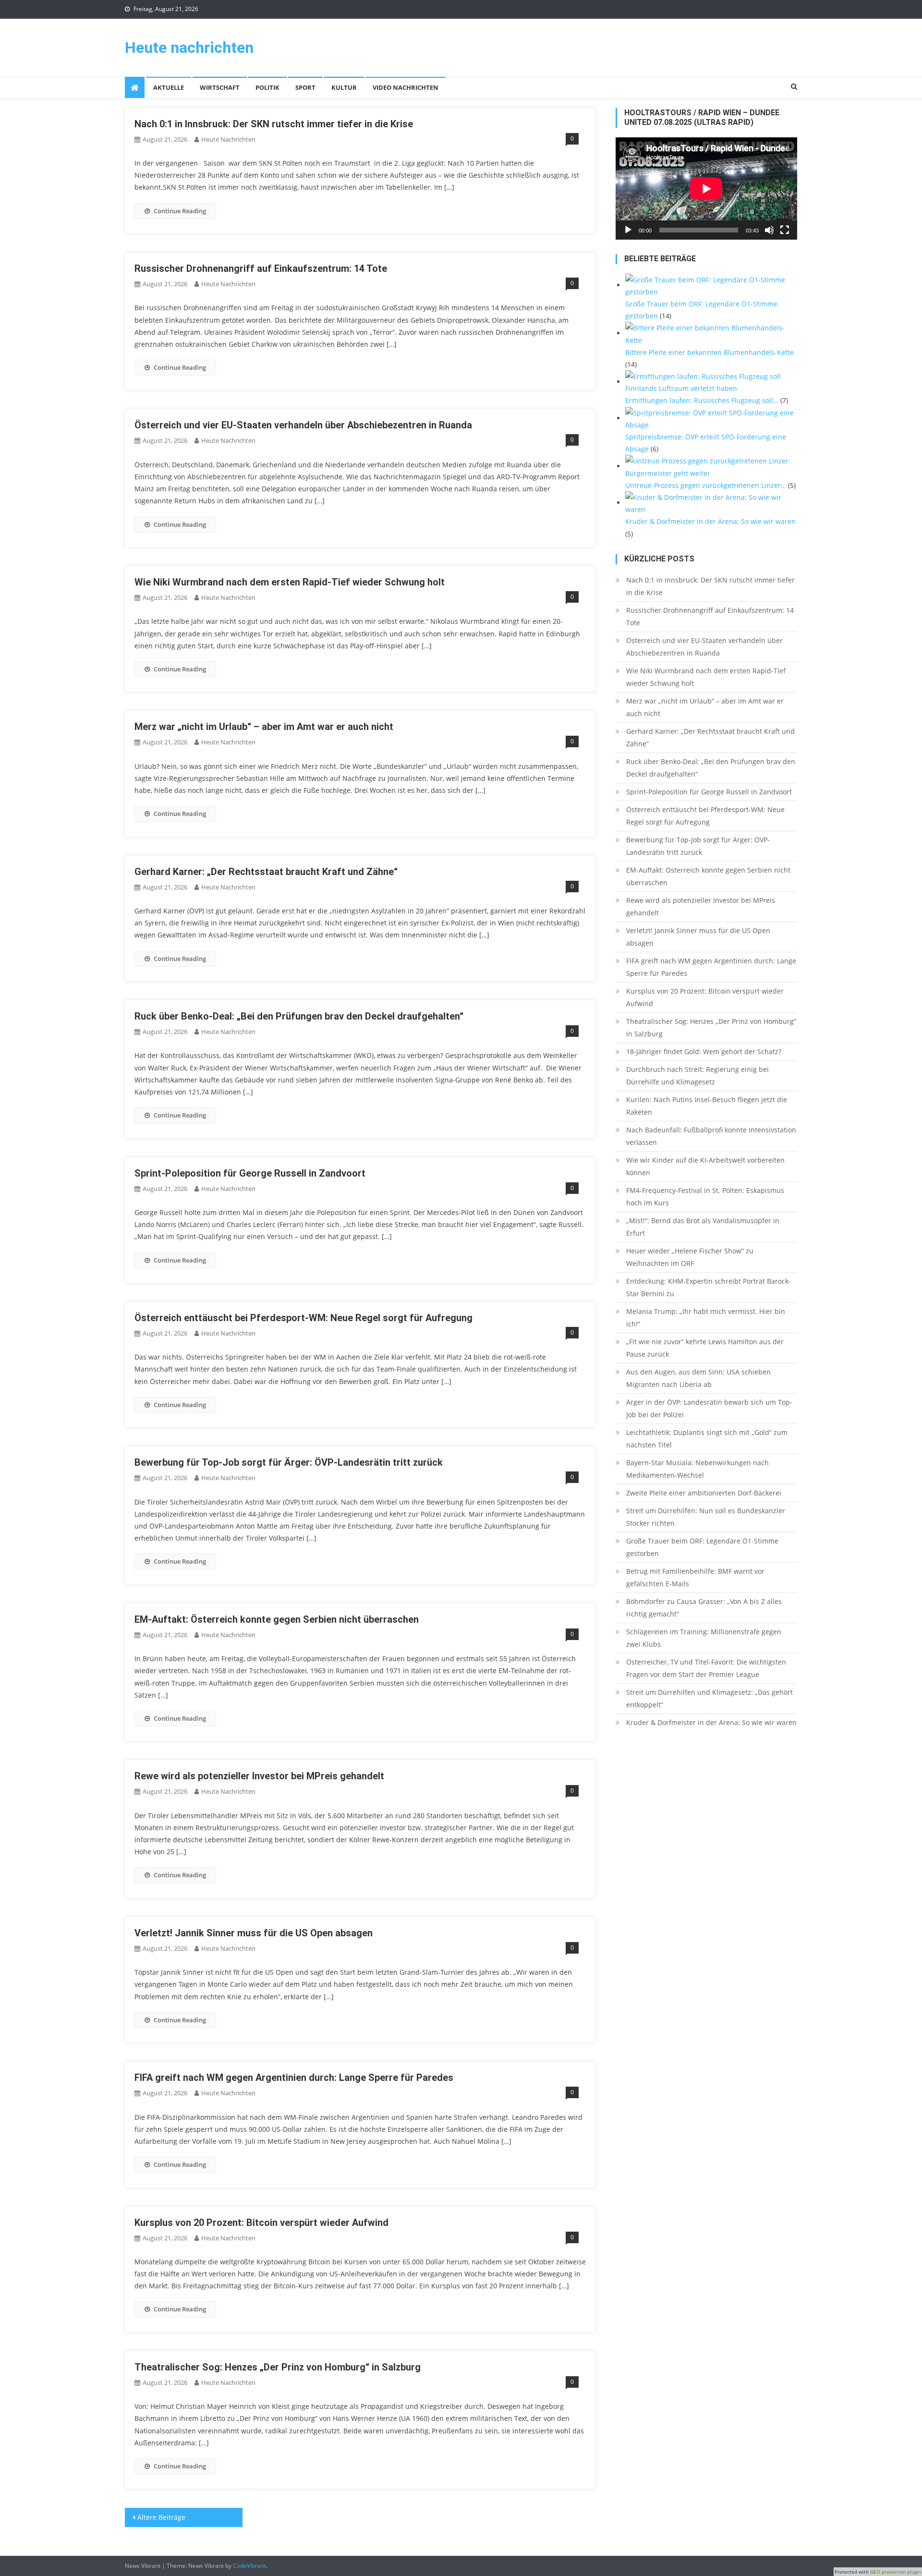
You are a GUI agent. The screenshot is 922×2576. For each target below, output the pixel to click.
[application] (706, 188)
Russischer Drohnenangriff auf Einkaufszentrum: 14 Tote (261, 268)
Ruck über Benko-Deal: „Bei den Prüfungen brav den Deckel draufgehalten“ (299, 1016)
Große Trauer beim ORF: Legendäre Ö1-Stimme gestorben (702, 1547)
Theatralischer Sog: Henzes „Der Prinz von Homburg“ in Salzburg (278, 2367)
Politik (267, 87)
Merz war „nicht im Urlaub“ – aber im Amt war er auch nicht (264, 727)
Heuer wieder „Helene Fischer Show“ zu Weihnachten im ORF (690, 1257)
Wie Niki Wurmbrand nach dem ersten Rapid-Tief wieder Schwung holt (290, 582)
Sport (305, 87)
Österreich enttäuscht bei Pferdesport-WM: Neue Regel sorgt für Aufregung (303, 1318)
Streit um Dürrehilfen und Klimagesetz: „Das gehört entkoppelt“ (710, 1698)
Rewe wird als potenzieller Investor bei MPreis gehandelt (259, 1776)
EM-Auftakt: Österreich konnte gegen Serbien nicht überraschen (277, 1619)
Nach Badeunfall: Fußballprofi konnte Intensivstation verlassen (711, 1136)
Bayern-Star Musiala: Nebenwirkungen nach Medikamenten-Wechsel (698, 1469)
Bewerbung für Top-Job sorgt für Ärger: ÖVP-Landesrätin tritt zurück (289, 1462)
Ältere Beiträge (161, 2517)
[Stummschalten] (769, 230)
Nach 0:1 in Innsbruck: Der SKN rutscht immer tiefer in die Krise (274, 124)
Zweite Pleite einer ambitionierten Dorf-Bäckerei (704, 1493)
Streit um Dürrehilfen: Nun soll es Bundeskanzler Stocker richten (706, 1517)
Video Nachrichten (406, 87)
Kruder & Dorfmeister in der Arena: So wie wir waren (711, 1722)
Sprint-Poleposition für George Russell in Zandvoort (250, 1173)
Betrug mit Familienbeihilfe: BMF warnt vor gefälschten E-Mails (695, 1577)
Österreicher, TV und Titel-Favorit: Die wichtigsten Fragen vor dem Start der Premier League (706, 1668)
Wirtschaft (220, 87)
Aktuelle (169, 87)
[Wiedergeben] (628, 230)
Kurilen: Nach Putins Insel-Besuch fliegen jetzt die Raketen (707, 1106)
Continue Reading (180, 211)
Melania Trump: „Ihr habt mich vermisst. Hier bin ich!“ (706, 1318)
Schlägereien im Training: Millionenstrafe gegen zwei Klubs (704, 1638)
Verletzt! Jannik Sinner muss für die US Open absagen (254, 1933)
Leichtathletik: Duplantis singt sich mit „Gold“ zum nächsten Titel (707, 1439)
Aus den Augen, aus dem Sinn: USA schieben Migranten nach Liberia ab (698, 1378)
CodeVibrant (249, 2566)
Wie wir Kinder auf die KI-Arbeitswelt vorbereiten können (705, 1166)
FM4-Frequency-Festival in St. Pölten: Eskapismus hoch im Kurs (705, 1197)
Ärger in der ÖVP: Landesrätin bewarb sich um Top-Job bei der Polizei (709, 1408)
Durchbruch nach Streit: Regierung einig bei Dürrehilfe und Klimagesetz (698, 1075)
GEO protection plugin (896, 2572)
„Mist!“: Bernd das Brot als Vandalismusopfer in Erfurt (703, 1227)
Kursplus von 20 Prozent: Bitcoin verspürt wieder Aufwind (261, 2223)
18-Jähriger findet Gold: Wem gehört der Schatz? (704, 1051)
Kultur (344, 87)
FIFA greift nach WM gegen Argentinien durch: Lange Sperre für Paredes (294, 2078)
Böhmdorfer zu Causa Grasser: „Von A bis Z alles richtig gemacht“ (704, 1608)
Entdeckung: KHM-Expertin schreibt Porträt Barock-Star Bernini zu (709, 1287)
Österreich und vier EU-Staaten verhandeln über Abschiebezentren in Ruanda (303, 425)
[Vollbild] (785, 230)
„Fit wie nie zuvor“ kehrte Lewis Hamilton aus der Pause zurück (705, 1348)
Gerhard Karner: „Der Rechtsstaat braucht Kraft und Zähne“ (266, 872)
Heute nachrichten (189, 48)
